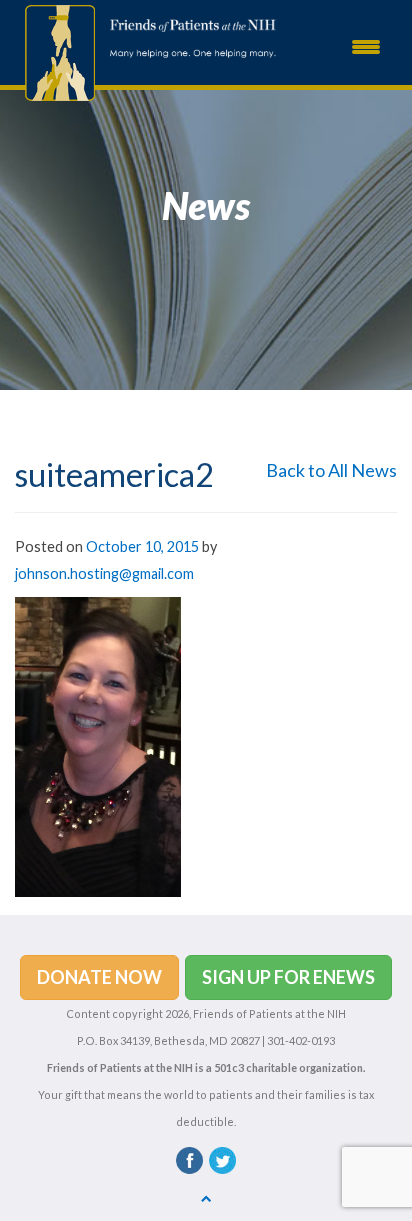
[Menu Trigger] (366, 45)
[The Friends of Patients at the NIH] (55, 51)
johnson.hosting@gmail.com (104, 573)
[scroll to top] (206, 1197)
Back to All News (331, 470)
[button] (99, 978)
